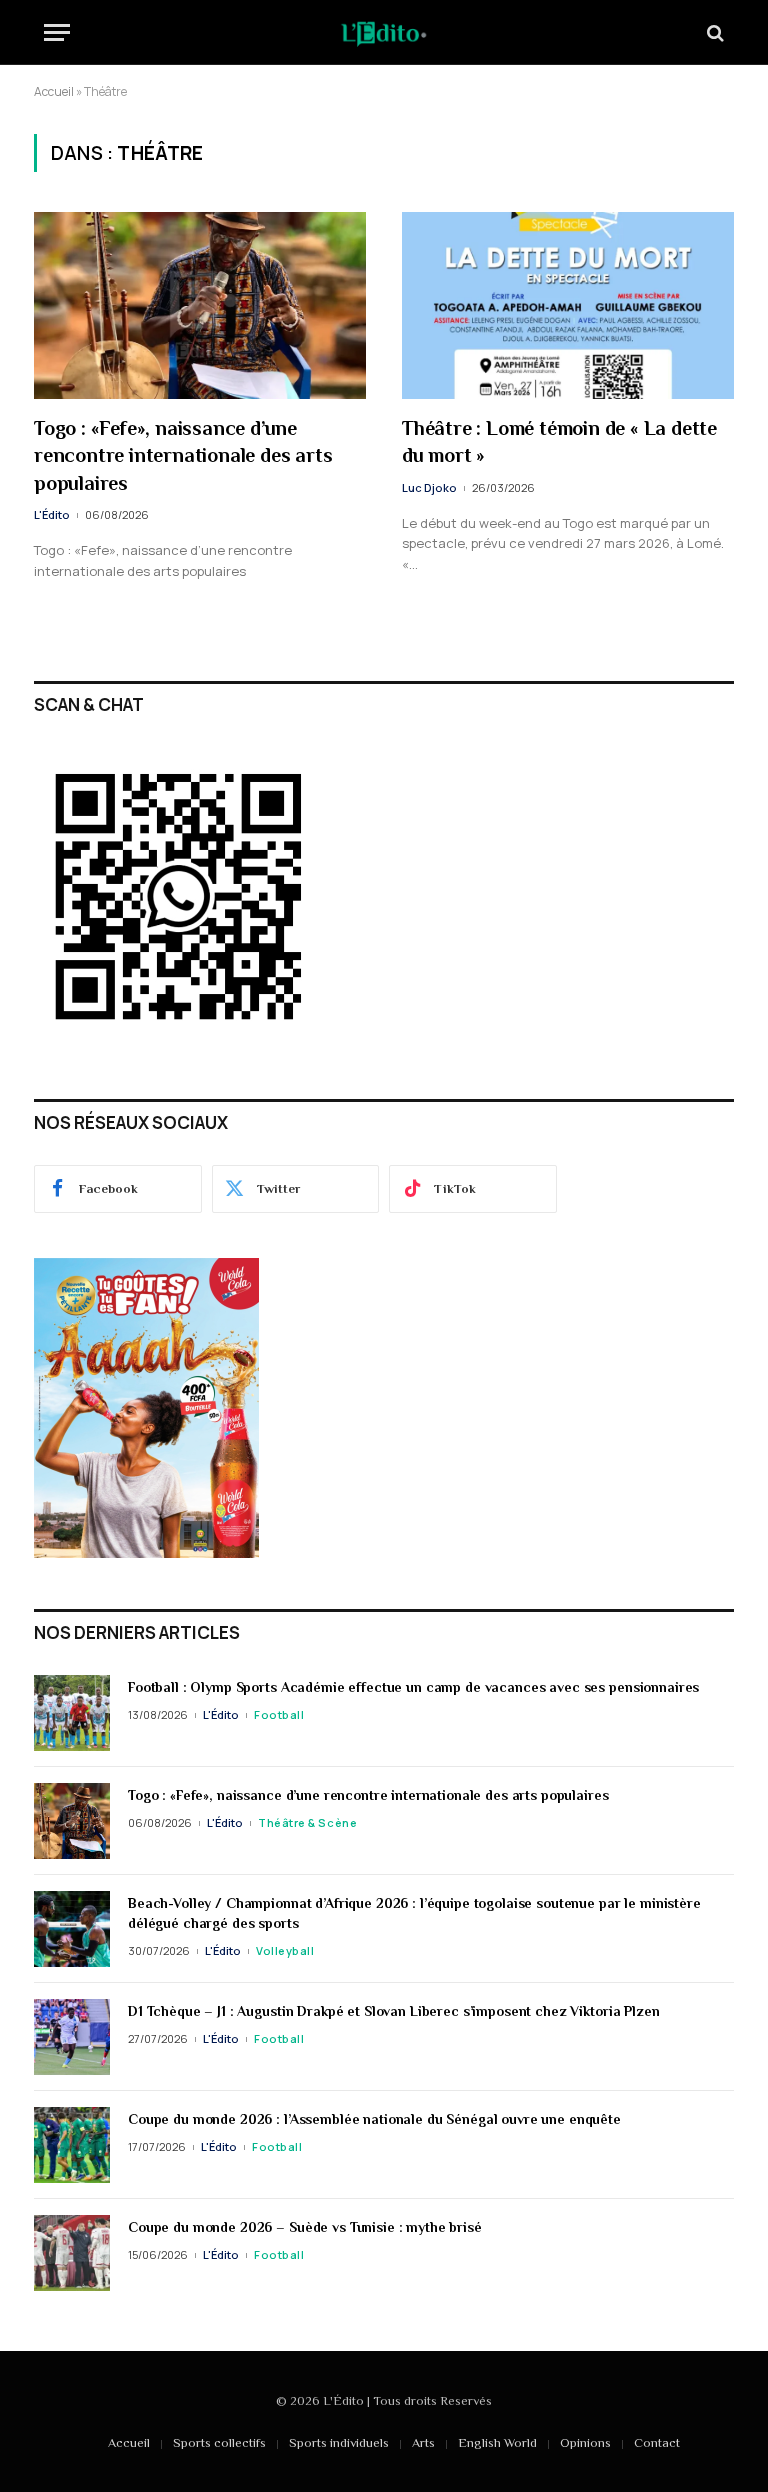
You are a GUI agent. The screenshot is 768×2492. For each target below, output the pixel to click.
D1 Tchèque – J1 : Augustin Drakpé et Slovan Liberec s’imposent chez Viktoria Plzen (394, 2011)
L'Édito (52, 514)
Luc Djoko (429, 487)
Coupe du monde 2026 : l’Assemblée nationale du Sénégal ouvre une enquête (374, 2119)
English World (497, 2442)
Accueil (54, 91)
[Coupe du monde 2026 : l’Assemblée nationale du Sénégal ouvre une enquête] (72, 2145)
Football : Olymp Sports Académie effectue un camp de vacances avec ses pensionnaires (413, 1687)
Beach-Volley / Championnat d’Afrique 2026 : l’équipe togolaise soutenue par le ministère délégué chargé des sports (414, 1913)
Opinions (585, 2442)
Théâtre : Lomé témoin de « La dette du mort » (559, 441)
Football (279, 1714)
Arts (423, 2442)
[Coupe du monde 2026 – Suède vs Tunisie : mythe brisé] (72, 2253)
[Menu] (57, 32)
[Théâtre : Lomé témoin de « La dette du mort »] (568, 305)
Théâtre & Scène (307, 1822)
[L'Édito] (384, 32)
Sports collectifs (219, 2442)
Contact (657, 2442)
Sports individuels (339, 2442)
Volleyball (285, 1950)
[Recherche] (713, 32)
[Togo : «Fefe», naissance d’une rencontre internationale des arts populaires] (200, 305)
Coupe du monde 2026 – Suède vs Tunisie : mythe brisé (307, 2227)
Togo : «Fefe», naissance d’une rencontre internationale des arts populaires (183, 455)
